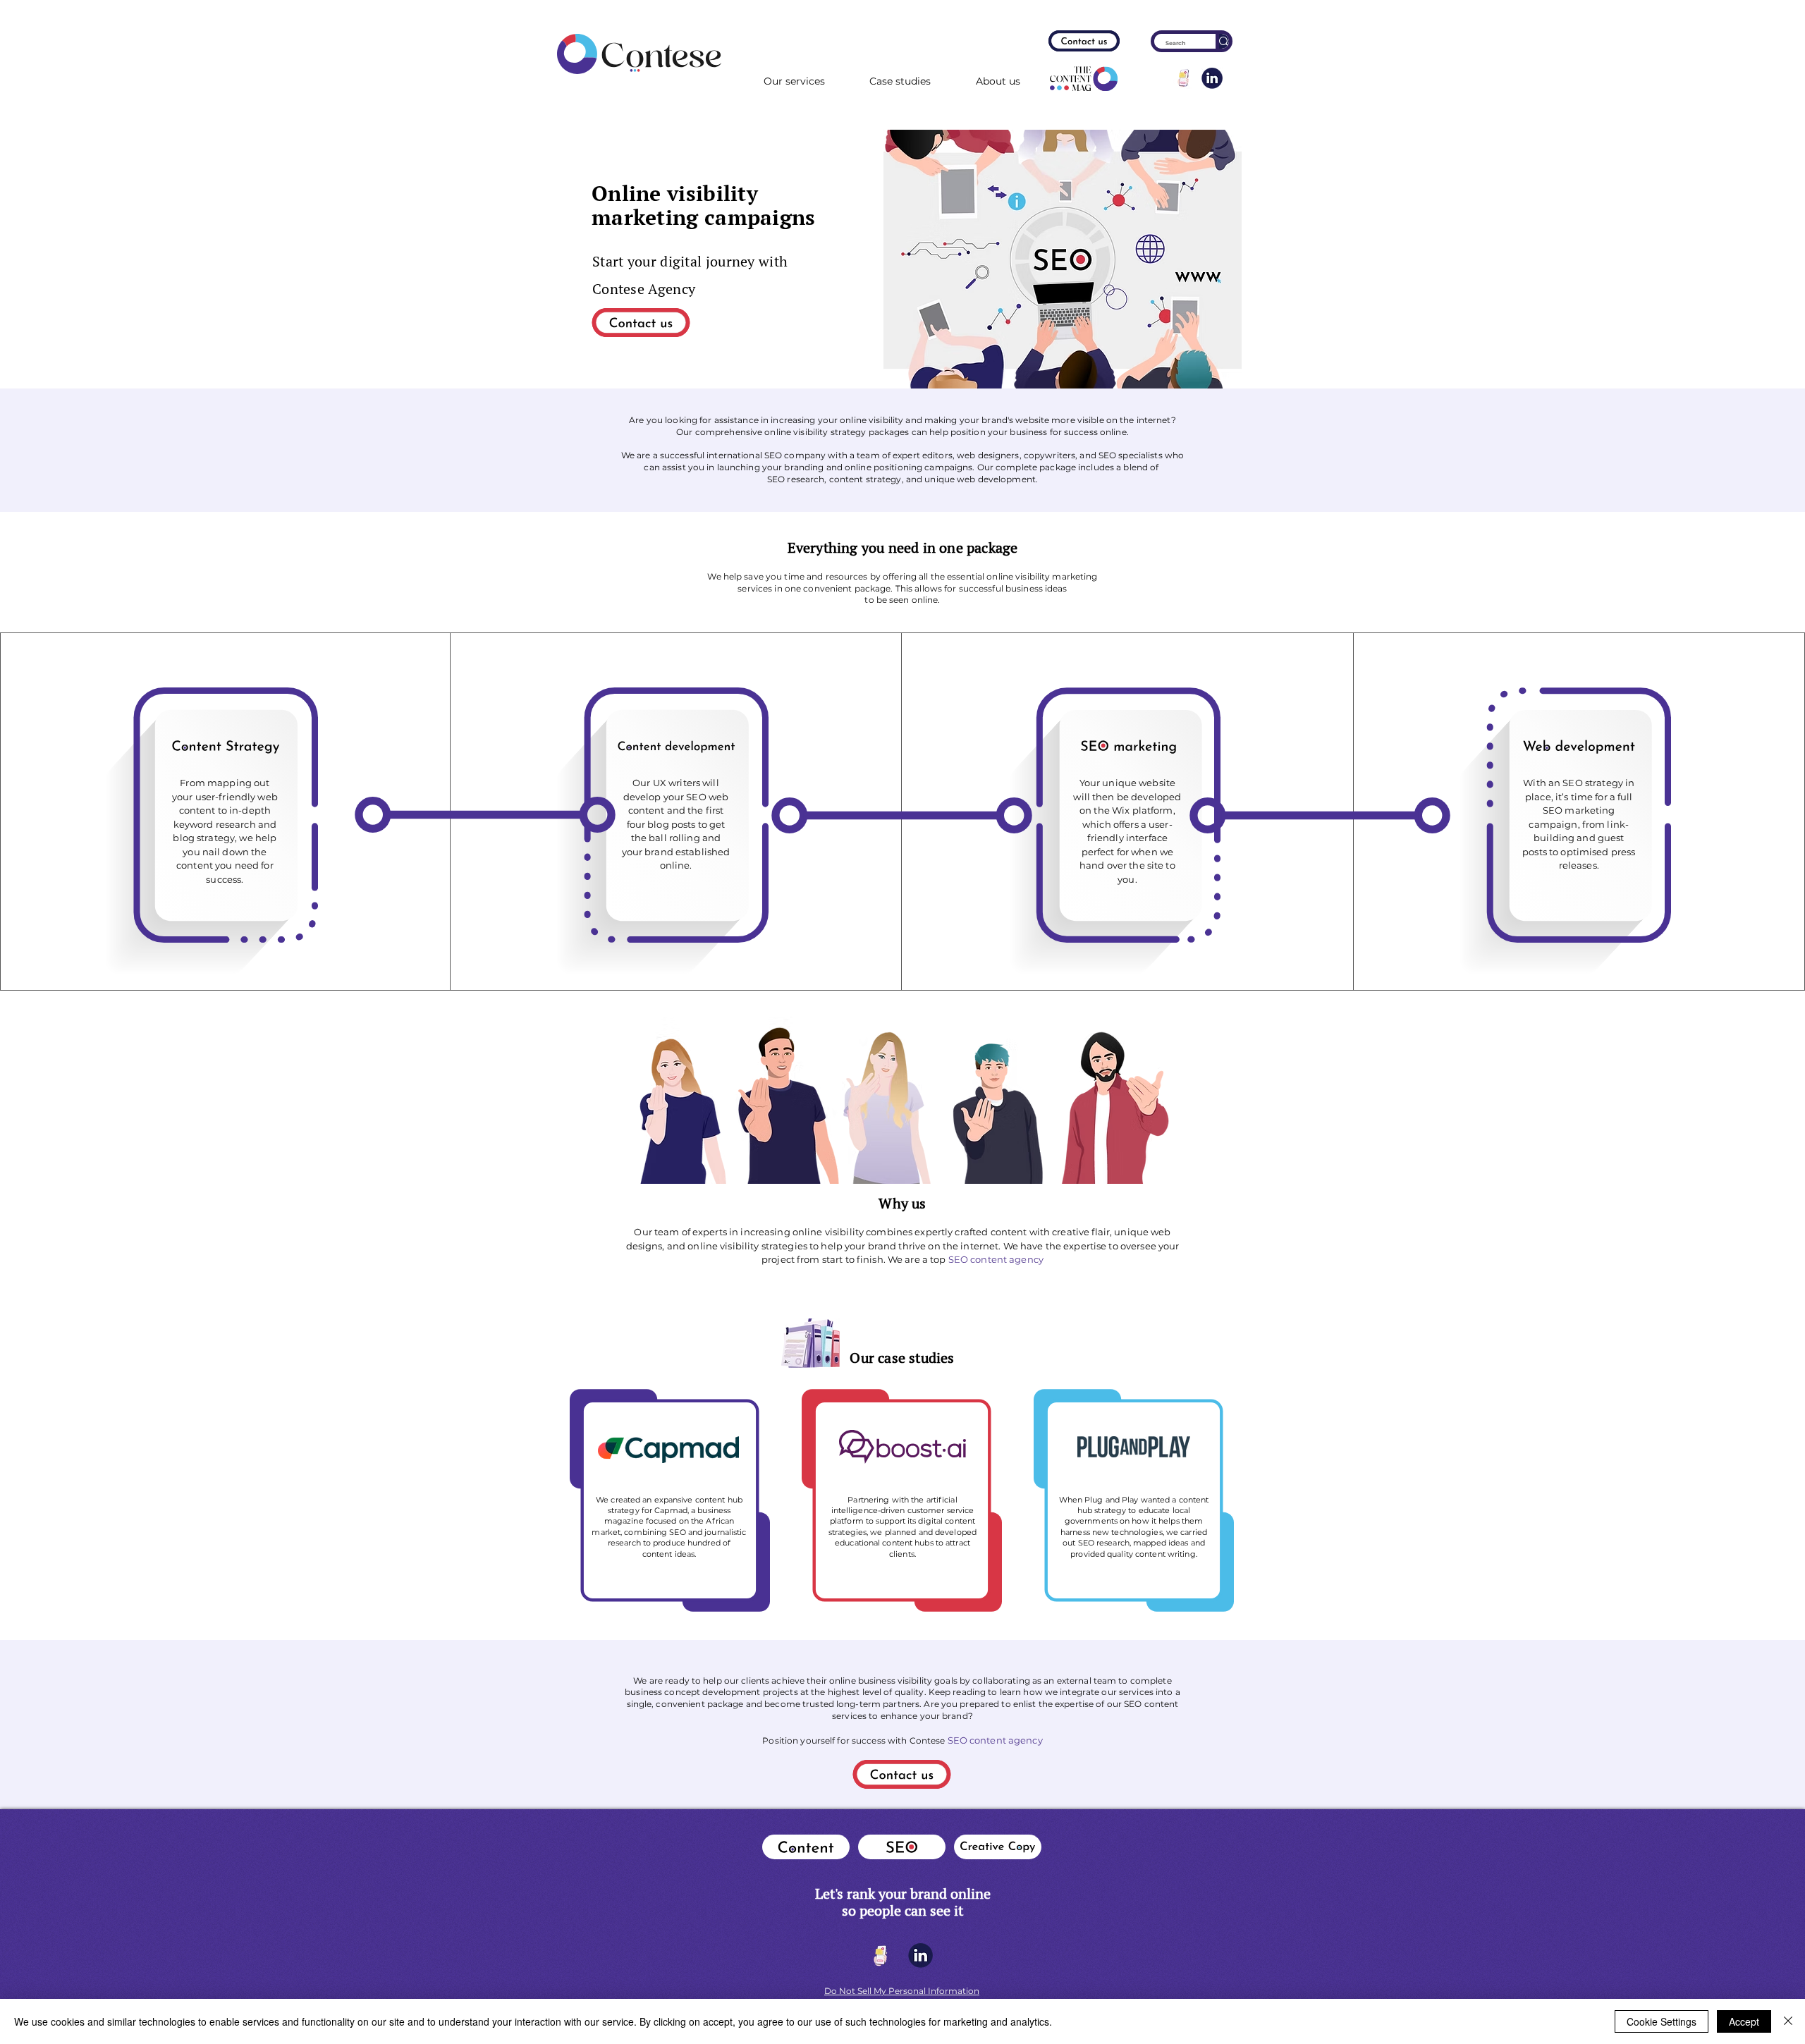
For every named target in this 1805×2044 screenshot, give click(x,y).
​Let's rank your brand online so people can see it (903, 1902)
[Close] (1788, 2021)
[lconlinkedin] (1212, 78)
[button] (998, 82)
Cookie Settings (1662, 2021)
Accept (1744, 2021)
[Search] (1222, 41)
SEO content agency (996, 1259)
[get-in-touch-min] (1184, 78)
